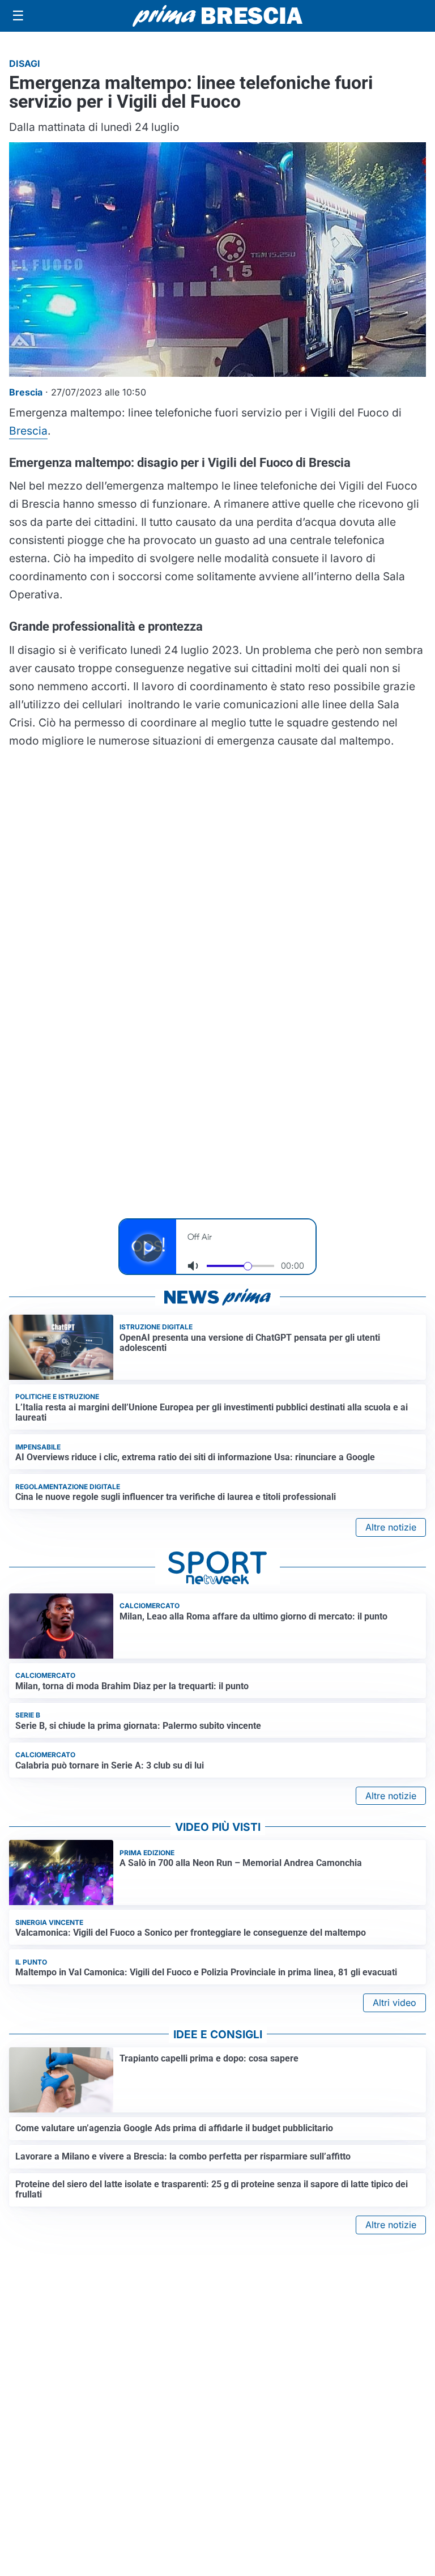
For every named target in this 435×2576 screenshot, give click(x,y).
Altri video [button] (395, 2003)
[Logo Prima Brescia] (217, 16)
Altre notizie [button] (391, 1527)
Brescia (28, 431)
